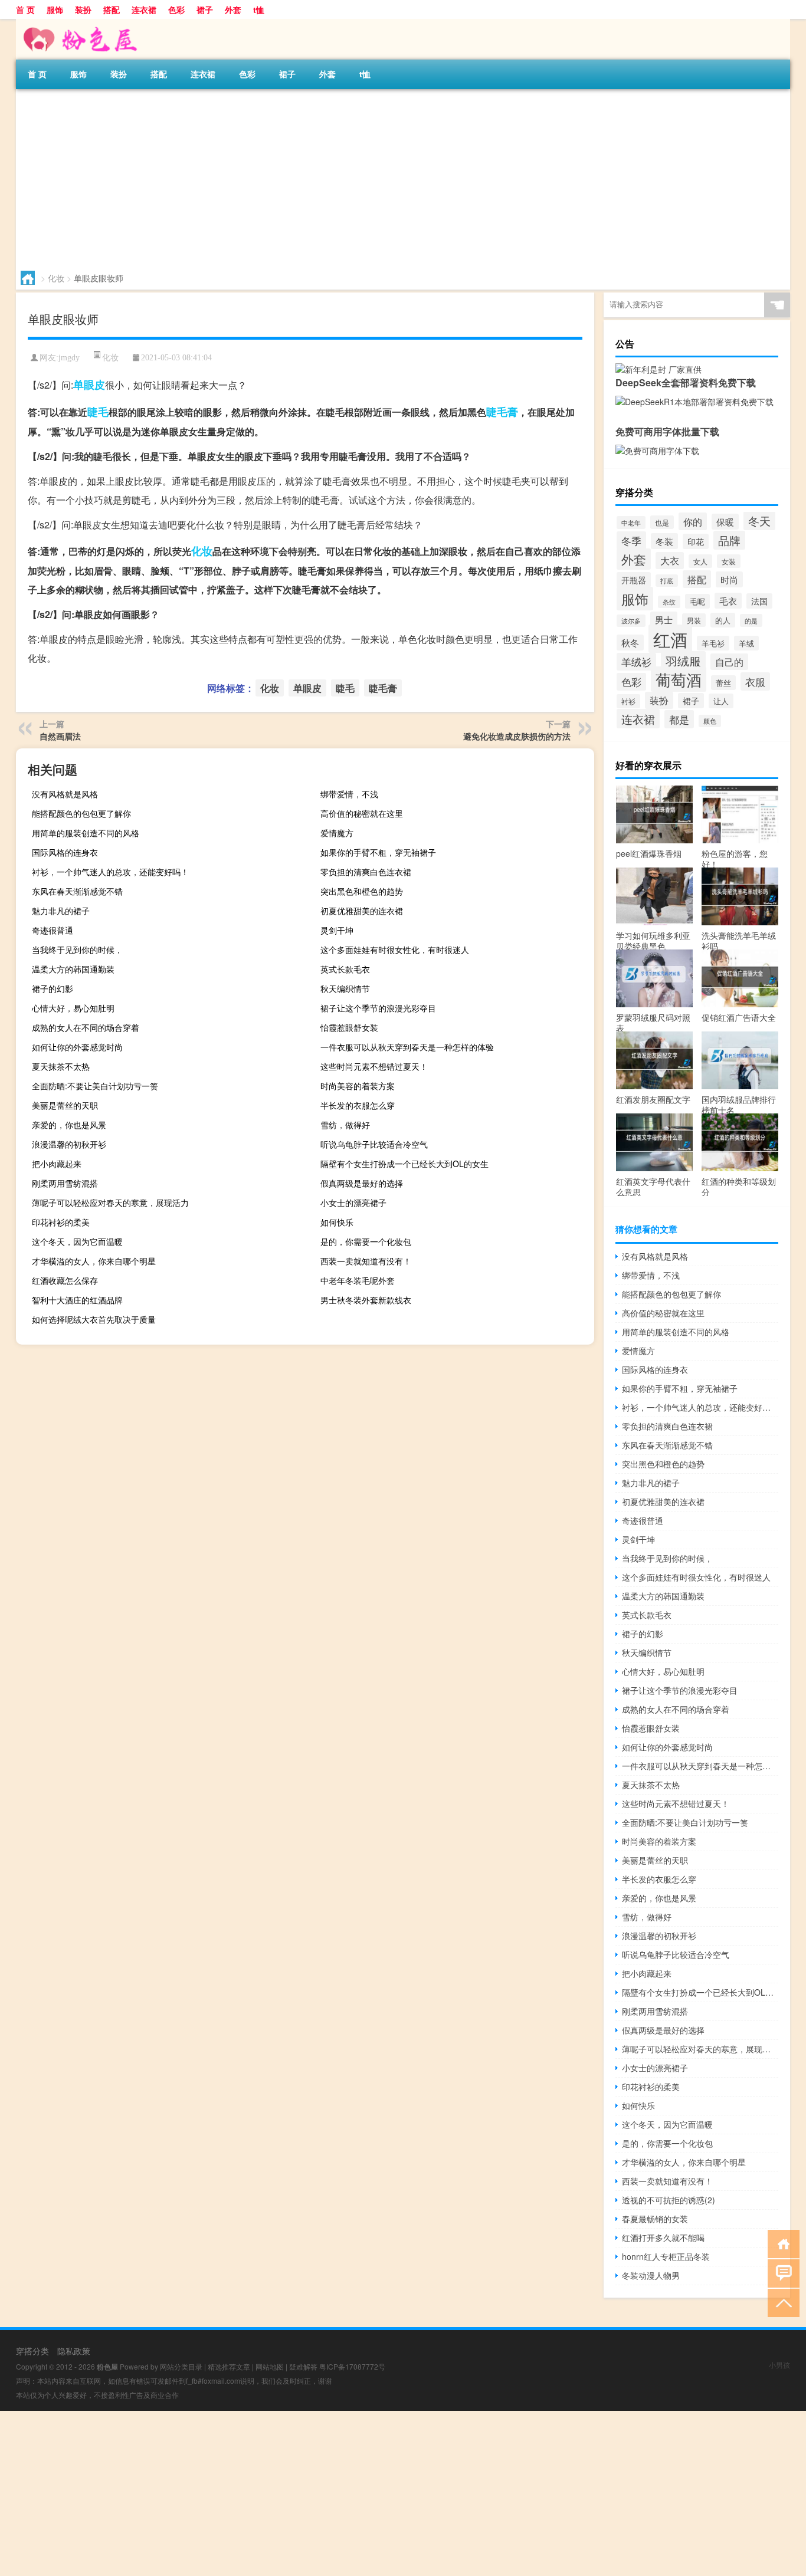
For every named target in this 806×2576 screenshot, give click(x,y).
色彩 (176, 9)
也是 (662, 522)
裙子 (205, 9)
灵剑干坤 (337, 930)
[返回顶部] (781, 2302)
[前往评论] (781, 2273)
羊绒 (746, 643)
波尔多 (631, 621)
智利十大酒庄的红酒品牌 (77, 1300)
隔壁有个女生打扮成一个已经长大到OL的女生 (404, 1164)
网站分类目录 (181, 2366)
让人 (721, 701)
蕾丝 (723, 683)
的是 (751, 620)
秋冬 (630, 643)
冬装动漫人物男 (651, 2275)
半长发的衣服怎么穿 (358, 1105)
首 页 (25, 9)
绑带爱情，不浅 (349, 794)
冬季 (631, 540)
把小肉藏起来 (57, 1164)
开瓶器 (634, 580)
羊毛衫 (713, 643)
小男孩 (779, 2365)
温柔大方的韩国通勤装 (73, 969)
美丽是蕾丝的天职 (65, 1105)
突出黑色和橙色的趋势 (362, 891)
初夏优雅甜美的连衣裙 (362, 911)
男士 (664, 620)
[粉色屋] (78, 23)
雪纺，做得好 (345, 1125)
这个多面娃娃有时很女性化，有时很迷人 (395, 949)
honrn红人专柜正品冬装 (666, 2256)
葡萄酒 (679, 679)
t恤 (259, 9)
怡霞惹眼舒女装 (349, 1027)
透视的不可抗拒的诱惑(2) (669, 2200)
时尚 (729, 579)
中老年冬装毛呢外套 (358, 1280)
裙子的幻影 (53, 988)
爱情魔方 (337, 833)
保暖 (725, 522)
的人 (723, 620)
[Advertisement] (370, 178)
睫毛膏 (502, 412)
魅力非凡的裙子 (61, 911)
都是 (679, 719)
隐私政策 (74, 2351)
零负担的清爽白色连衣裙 (366, 872)
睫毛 (98, 412)
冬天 (759, 521)
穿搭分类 (32, 2351)
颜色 (710, 721)
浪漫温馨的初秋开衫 (69, 1144)
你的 (693, 521)
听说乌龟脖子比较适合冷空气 (374, 1144)
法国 (759, 601)
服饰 (55, 9)
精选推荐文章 (229, 2366)
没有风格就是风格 (65, 794)
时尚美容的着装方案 (358, 1086)
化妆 (56, 278)
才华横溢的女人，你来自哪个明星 (94, 1261)
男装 (694, 620)
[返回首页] (781, 2243)
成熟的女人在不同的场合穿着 (86, 1027)
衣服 (755, 681)
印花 (696, 541)
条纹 (669, 602)
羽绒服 (683, 661)
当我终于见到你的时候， (77, 949)
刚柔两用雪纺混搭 (65, 1183)
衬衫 (628, 701)
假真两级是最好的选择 (362, 1183)
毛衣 (728, 601)
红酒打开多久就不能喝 (663, 2237)
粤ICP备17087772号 (352, 2366)
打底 (667, 581)
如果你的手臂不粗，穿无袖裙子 (378, 852)
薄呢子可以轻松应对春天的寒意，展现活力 (110, 1202)
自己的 (729, 662)
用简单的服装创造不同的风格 (86, 833)
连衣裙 (144, 9)
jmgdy (69, 358)
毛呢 (697, 601)
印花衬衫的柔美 (61, 1222)
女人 (700, 561)
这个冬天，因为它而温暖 (77, 1241)
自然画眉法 (60, 736)
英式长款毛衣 (345, 969)
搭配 (112, 9)
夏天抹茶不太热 (61, 1066)
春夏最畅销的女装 (655, 2219)
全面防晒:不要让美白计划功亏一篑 (95, 1086)
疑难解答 (303, 2366)
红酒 (670, 639)
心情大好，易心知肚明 (73, 1008)
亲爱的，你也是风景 (69, 1125)
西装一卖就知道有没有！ (366, 1261)
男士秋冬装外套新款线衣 (366, 1300)
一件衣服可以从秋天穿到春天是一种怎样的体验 (407, 1047)
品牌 (729, 540)
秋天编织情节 (345, 988)
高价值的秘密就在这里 (362, 813)
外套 (233, 9)
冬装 (664, 541)
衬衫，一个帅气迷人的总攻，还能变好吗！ (110, 872)
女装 (729, 561)
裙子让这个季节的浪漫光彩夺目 (378, 1008)
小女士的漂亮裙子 (353, 1202)
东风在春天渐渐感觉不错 (77, 891)
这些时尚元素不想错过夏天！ (374, 1066)
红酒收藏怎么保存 (65, 1280)
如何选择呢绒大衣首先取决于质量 (94, 1319)
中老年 (631, 523)
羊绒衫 (636, 662)
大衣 (670, 561)
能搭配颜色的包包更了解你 (81, 813)
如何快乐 (337, 1222)
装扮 (83, 9)
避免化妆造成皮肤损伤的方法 (517, 736)
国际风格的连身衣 (65, 852)
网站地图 (270, 2366)
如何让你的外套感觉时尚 (77, 1047)
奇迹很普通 (53, 930)
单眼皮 (89, 385)
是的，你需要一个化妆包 (366, 1241)
